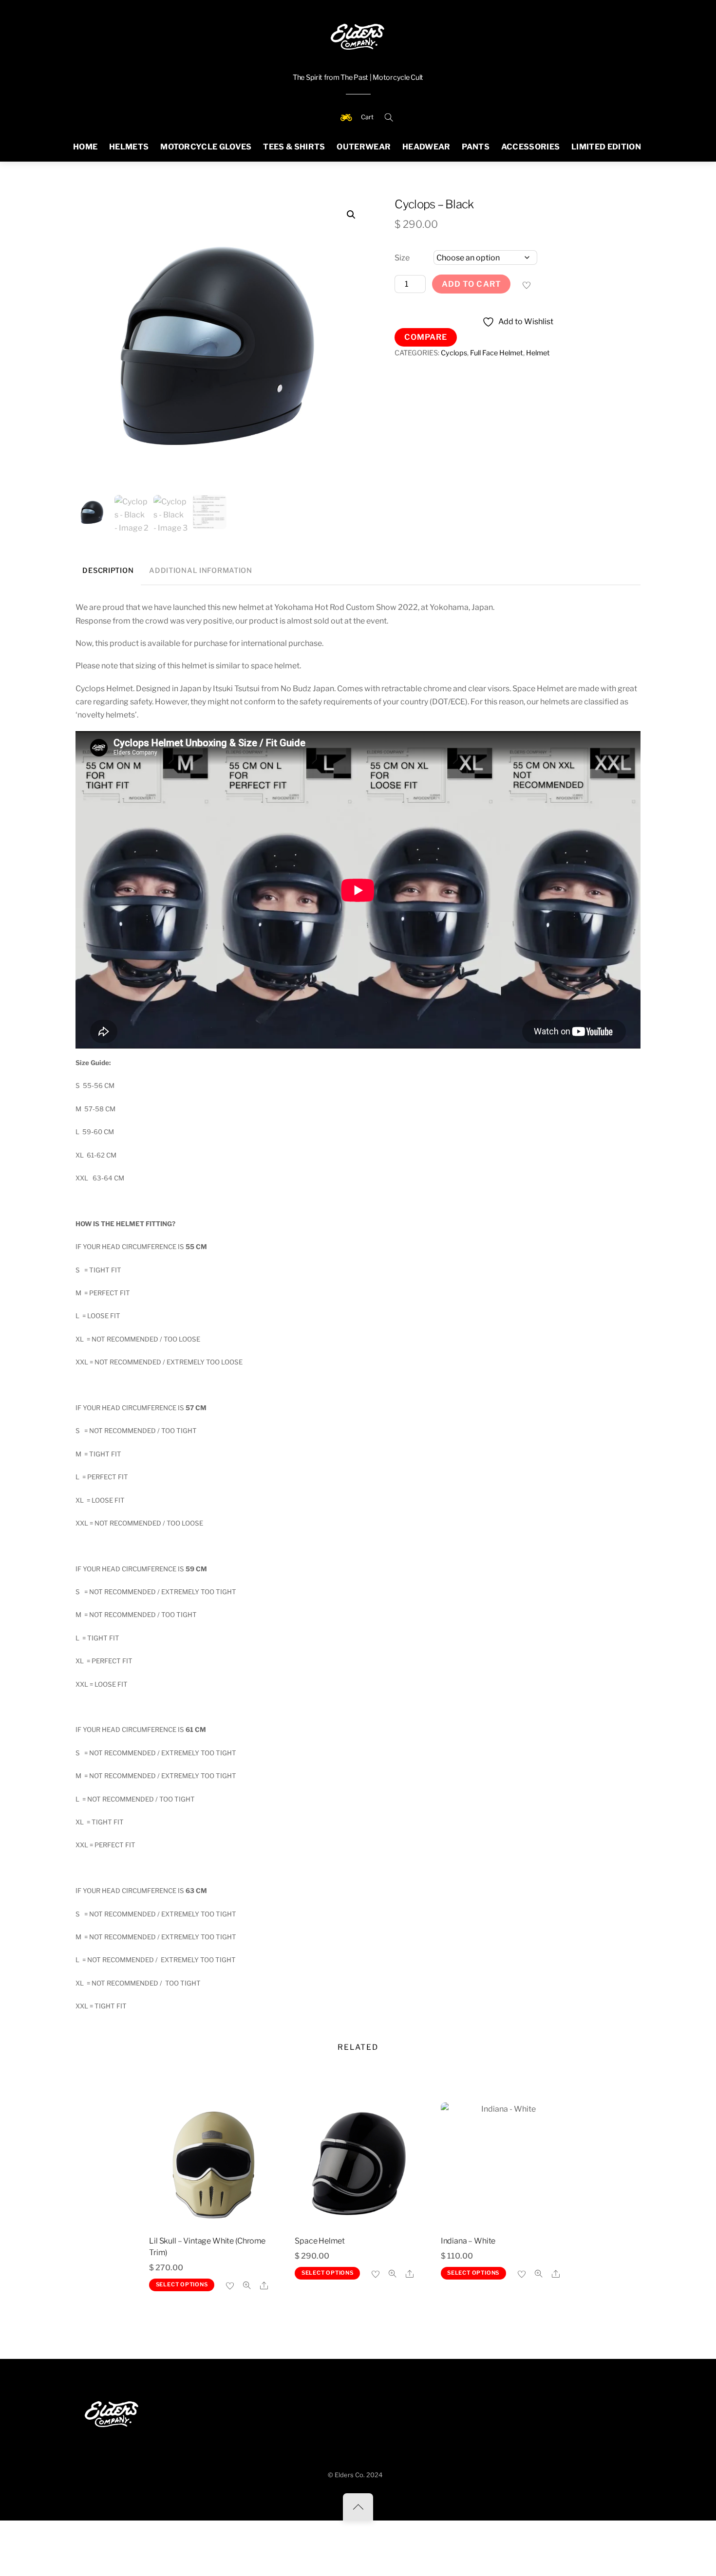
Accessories (531, 147)
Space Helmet (320, 2241)
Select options (182, 2284)
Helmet (538, 353)
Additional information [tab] (201, 570)
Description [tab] (108, 570)
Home (85, 147)
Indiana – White (468, 2241)
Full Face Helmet (497, 353)
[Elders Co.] (358, 35)
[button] (351, 215)
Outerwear (364, 147)
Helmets (129, 147)
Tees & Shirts (294, 147)
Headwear (426, 147)
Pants (476, 147)
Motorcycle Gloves (206, 147)
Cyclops (454, 353)
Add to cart (471, 284)
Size (402, 258)
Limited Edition (606, 147)
